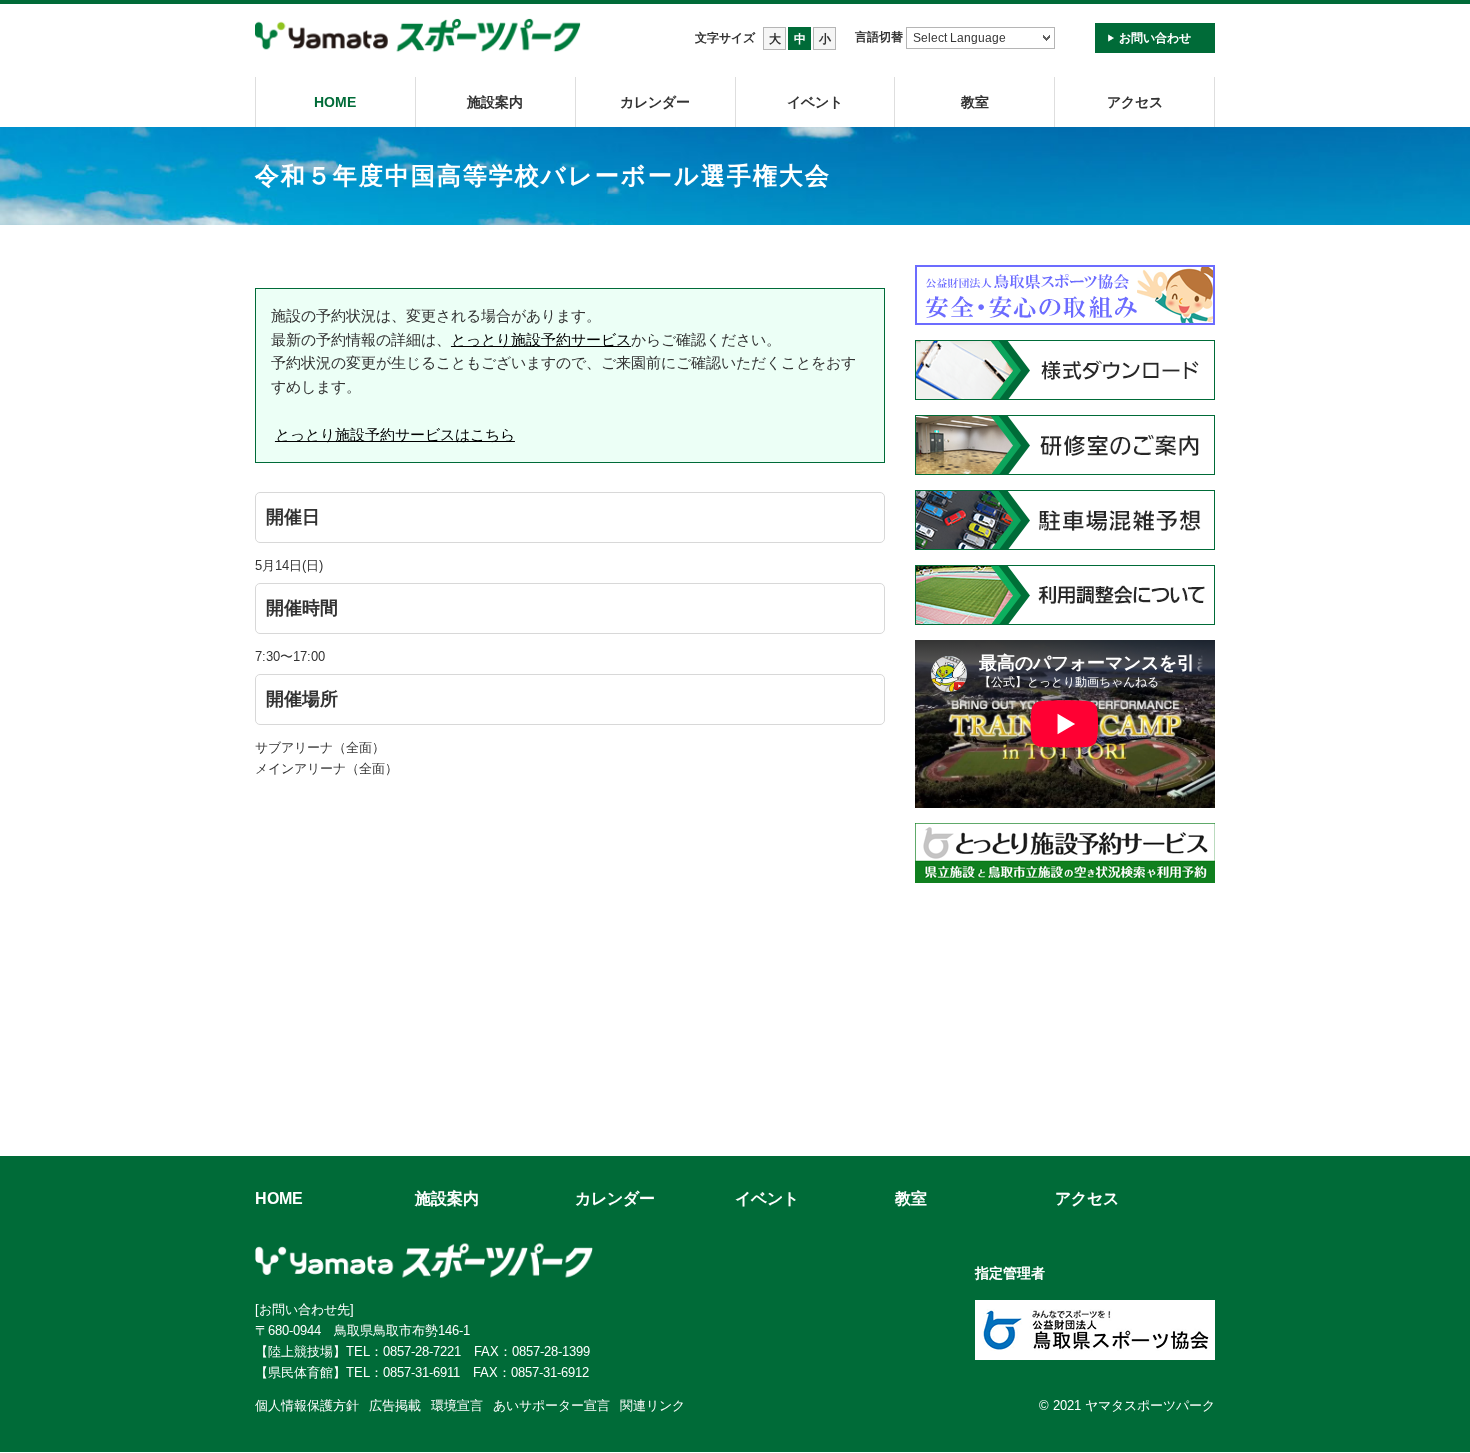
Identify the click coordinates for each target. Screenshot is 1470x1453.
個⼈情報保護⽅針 (307, 1405)
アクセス (1135, 102)
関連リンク (652, 1405)
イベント (815, 102)
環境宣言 (457, 1405)
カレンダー (655, 102)
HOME (335, 102)
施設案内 (495, 102)
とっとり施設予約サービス (541, 339)
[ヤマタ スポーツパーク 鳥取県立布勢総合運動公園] (418, 36)
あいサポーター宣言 (551, 1405)
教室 (911, 1198)
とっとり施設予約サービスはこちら (395, 434)
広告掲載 (395, 1405)
